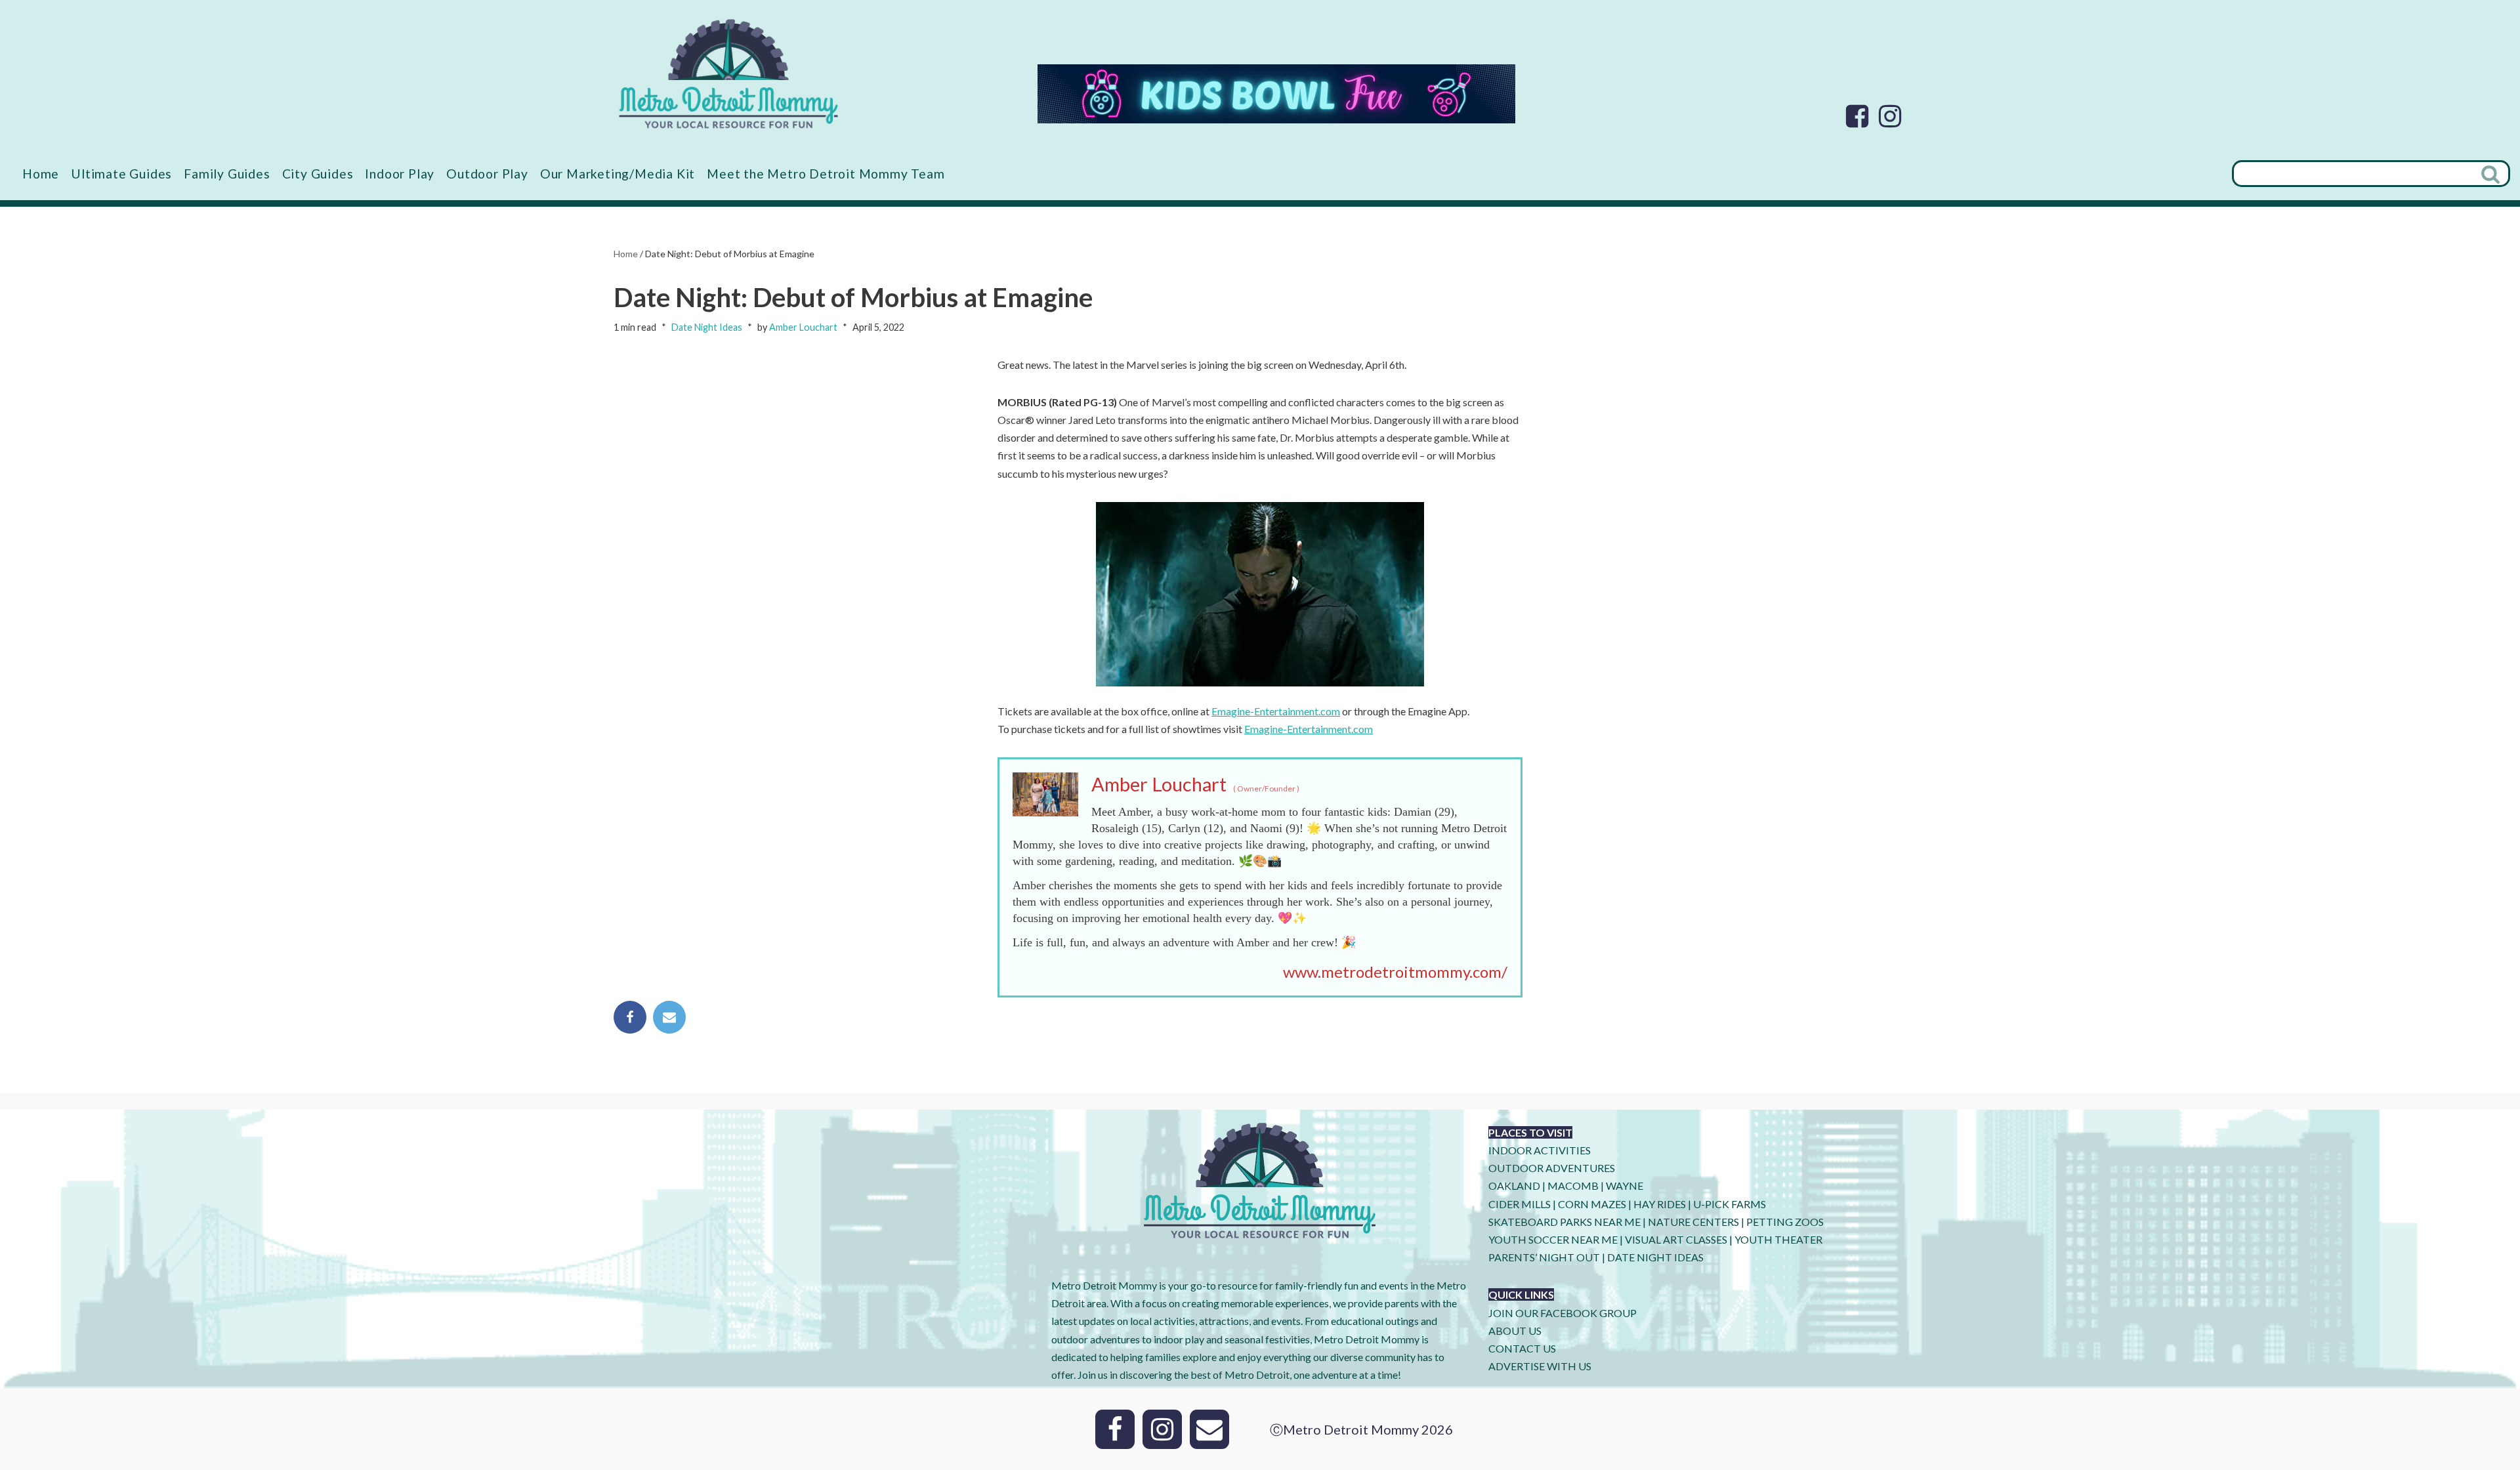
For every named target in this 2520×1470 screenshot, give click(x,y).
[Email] (669, 1017)
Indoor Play (400, 174)
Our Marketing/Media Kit (618, 174)
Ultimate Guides (121, 174)
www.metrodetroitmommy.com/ (1395, 972)
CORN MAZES (1592, 1204)
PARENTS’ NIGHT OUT (1544, 1257)
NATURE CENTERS (1693, 1222)
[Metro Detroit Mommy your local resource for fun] (728, 73)
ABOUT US (1515, 1331)
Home (41, 174)
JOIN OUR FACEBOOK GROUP (1563, 1313)
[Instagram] (1890, 116)
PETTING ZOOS (1785, 1222)
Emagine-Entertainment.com (1276, 711)
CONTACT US (1522, 1348)
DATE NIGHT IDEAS (1655, 1257)
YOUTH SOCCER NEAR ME (1553, 1239)
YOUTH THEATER (1778, 1239)
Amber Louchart (803, 327)
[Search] (2492, 174)
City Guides (318, 174)
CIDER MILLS (1520, 1204)
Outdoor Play (487, 174)
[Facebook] (1857, 116)
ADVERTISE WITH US (1540, 1366)
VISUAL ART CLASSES (1676, 1239)
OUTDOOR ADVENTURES (1552, 1168)
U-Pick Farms (1730, 1204)
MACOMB (1573, 1186)
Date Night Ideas (707, 327)
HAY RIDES (1660, 1204)
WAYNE (1625, 1186)
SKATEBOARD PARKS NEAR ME (1565, 1222)
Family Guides (227, 174)
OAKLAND (1514, 1186)
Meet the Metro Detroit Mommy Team (826, 174)
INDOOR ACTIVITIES (1540, 1150)
